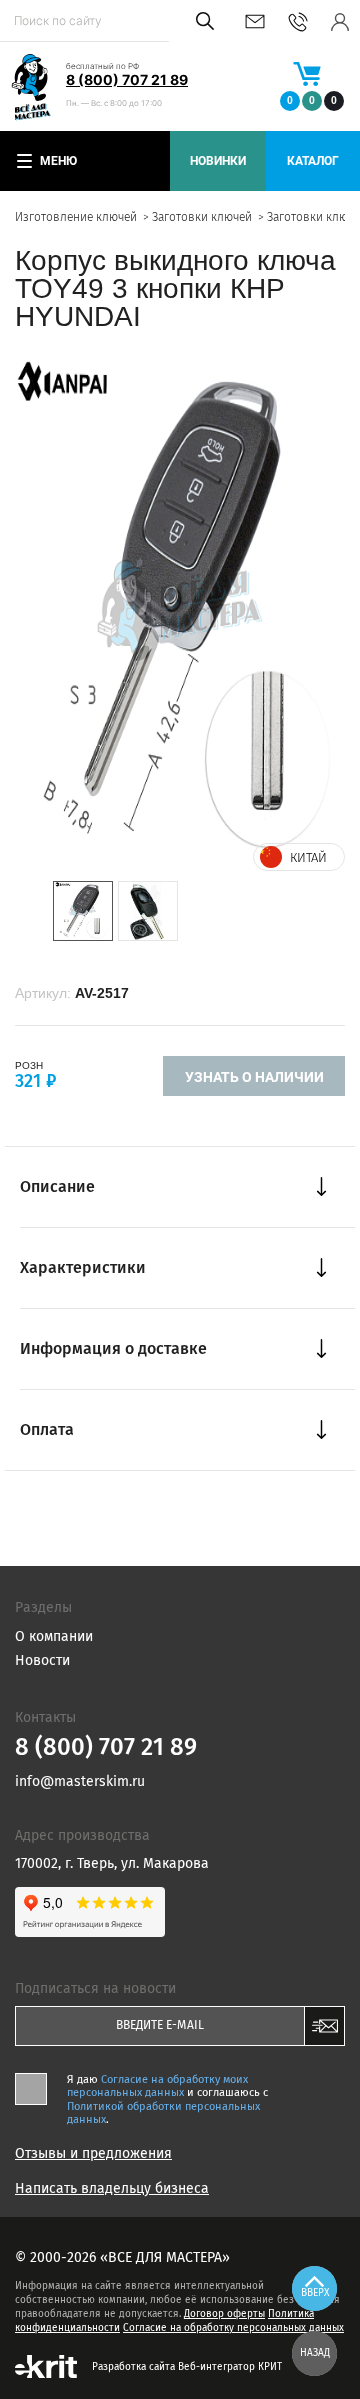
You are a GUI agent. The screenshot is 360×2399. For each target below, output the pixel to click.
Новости (42, 1660)
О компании (54, 1636)
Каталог (313, 161)
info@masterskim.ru (255, 21)
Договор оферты (224, 2314)
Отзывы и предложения (93, 2154)
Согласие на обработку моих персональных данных (157, 2086)
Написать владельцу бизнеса (112, 2189)
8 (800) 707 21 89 (127, 79)
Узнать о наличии (254, 1077)
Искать (201, 21)
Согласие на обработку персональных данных (233, 2328)
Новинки (218, 161)
